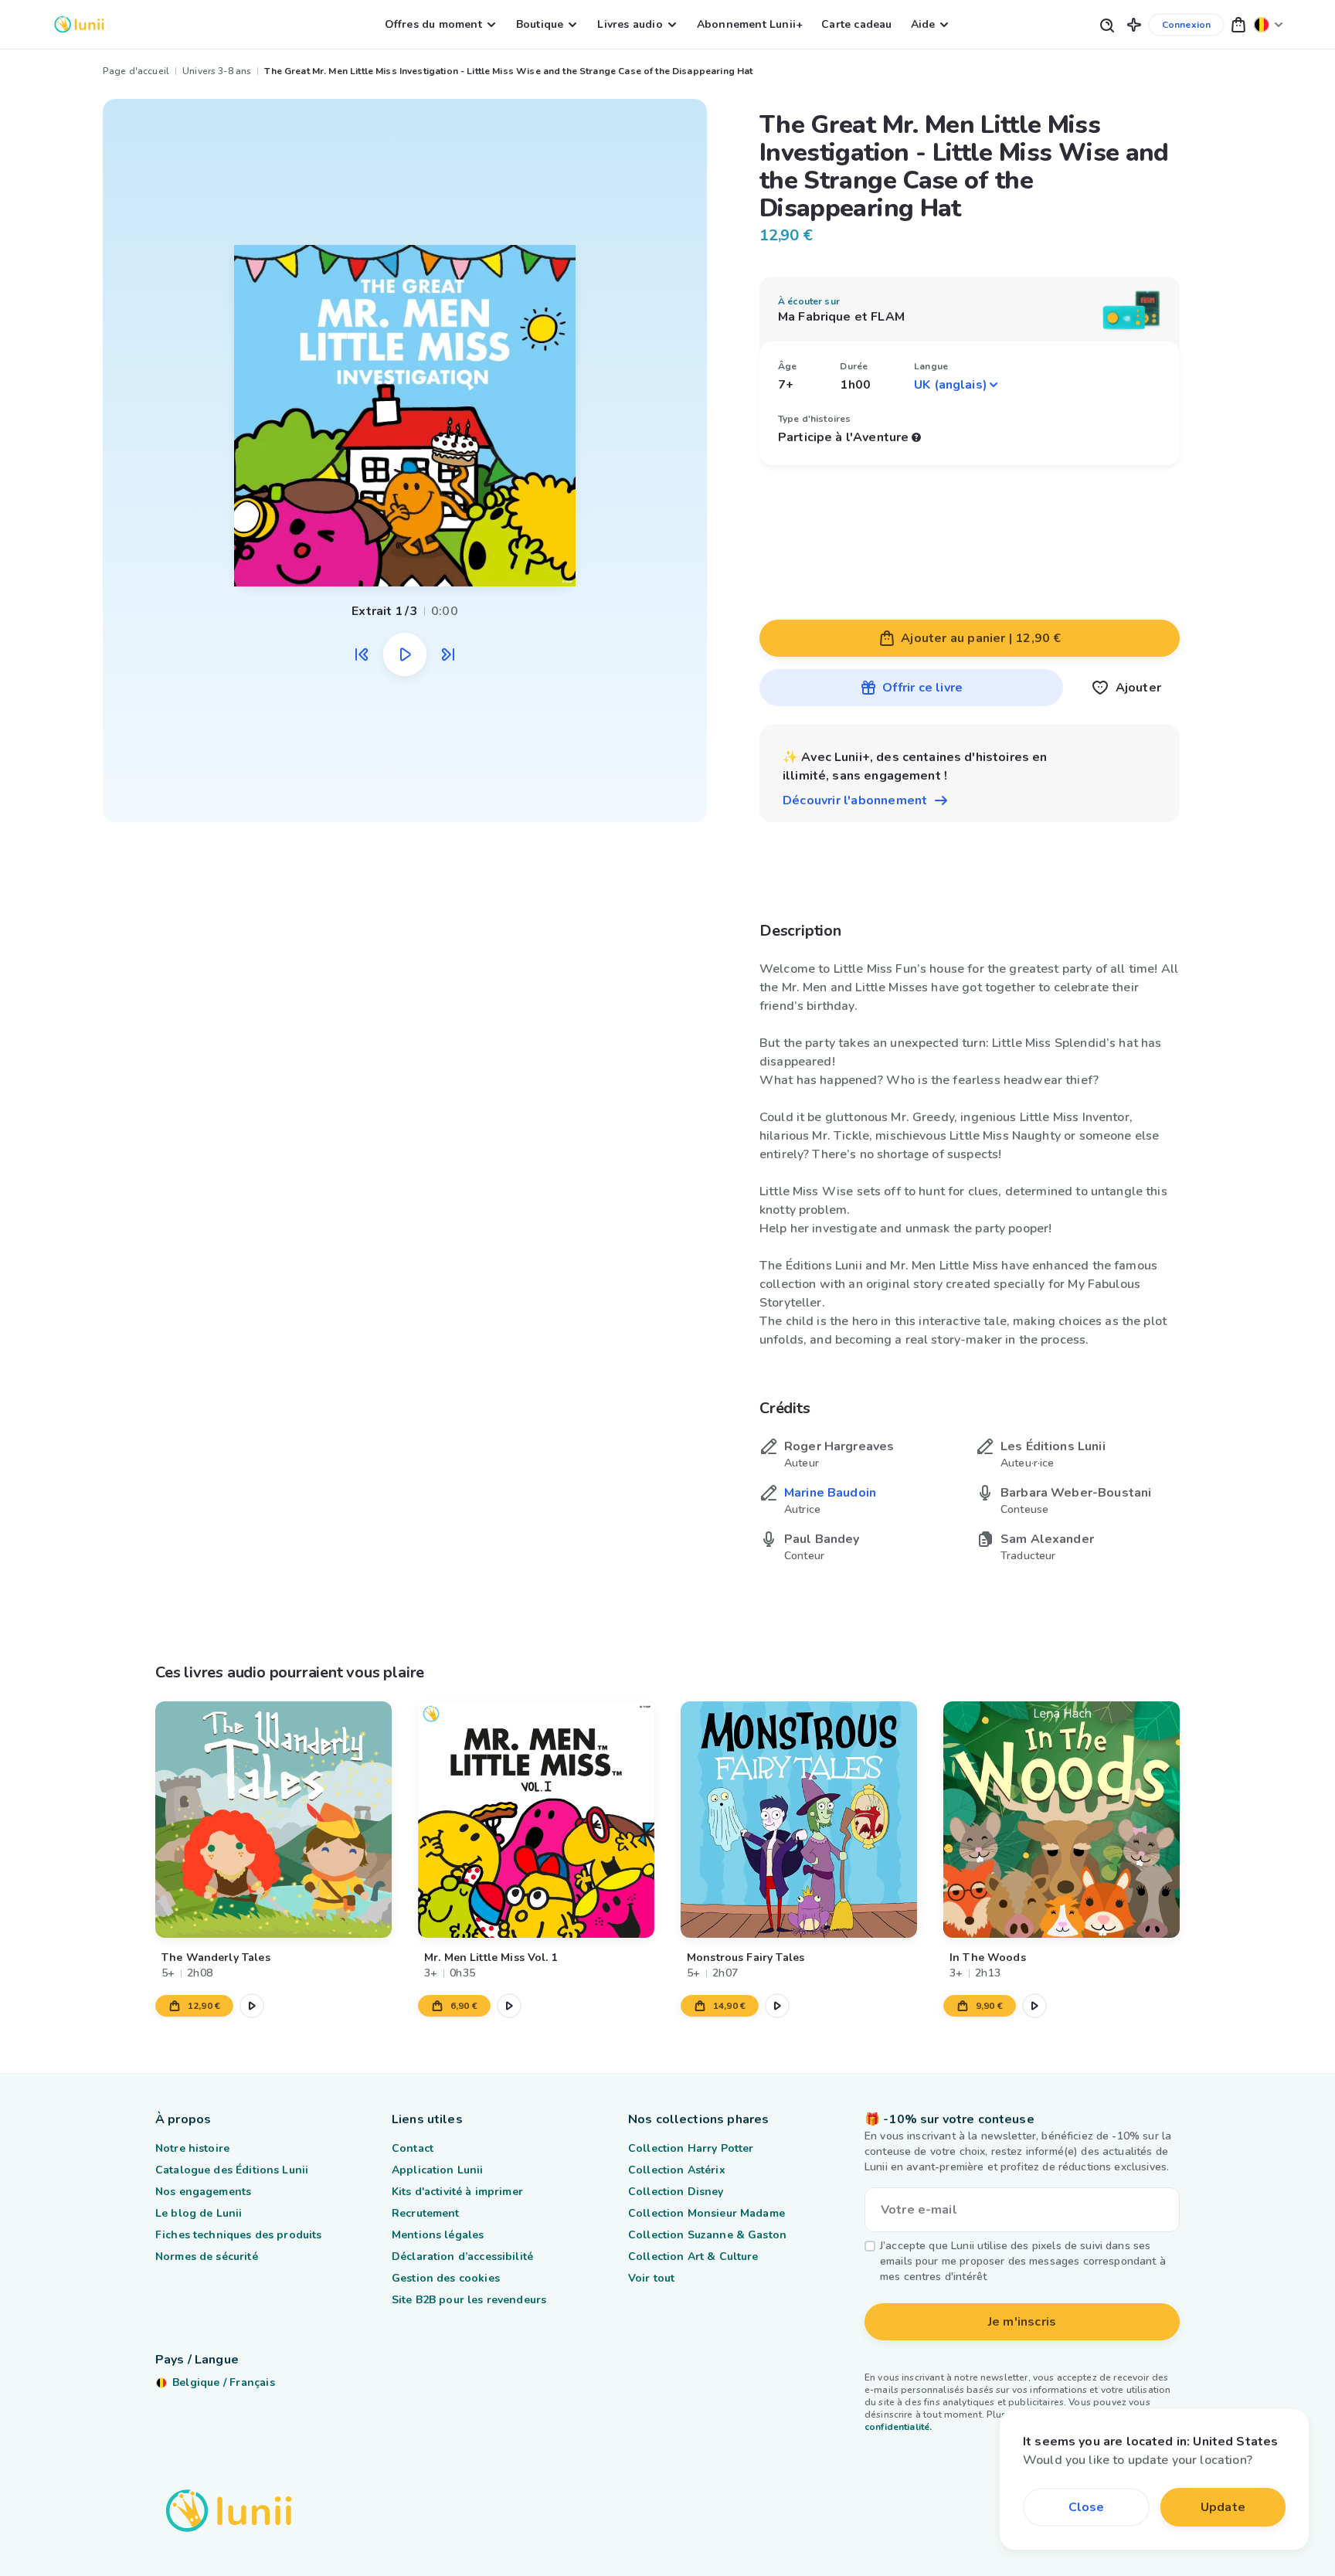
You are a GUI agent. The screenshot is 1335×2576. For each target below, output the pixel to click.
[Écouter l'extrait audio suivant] (448, 654)
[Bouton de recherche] (1106, 24)
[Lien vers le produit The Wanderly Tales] (273, 1820)
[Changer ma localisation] (1269, 24)
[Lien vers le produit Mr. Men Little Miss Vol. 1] (536, 1820)
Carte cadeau (856, 24)
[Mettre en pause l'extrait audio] (405, 654)
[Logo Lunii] (79, 24)
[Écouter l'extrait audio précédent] (362, 654)
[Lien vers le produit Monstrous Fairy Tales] (799, 1820)
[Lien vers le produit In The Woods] (1062, 1820)
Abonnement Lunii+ (750, 24)
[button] (1134, 24)
